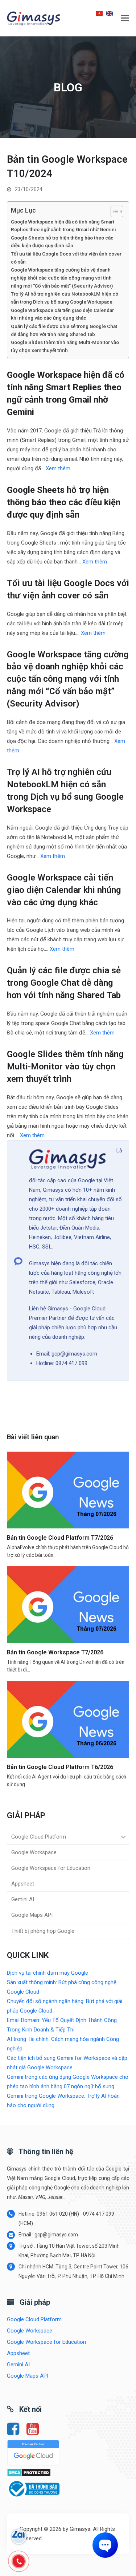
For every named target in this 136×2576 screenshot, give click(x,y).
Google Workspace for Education (51, 1868)
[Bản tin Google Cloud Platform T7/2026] (68, 1489)
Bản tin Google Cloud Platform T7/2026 (60, 1538)
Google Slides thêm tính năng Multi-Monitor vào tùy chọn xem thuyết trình (65, 346)
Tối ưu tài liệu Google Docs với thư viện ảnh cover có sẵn (66, 258)
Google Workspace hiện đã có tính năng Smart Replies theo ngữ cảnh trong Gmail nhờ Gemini (63, 226)
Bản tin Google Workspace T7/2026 (55, 1652)
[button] (125, 18)
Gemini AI (23, 1899)
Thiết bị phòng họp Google (43, 1931)
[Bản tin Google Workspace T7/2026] (68, 1604)
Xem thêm (58, 468)
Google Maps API (32, 1915)
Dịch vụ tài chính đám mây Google (48, 1973)
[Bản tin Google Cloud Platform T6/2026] (68, 1719)
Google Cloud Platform (39, 1837)
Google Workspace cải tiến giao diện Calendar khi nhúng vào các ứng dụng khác (62, 314)
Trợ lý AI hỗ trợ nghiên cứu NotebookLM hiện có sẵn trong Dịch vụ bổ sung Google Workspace (65, 298)
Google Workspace (34, 1852)
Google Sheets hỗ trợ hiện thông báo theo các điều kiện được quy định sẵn (62, 242)
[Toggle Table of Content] (113, 211)
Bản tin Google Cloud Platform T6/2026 (60, 1767)
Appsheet (23, 1884)
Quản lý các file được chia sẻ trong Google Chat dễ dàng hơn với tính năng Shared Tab (64, 330)
